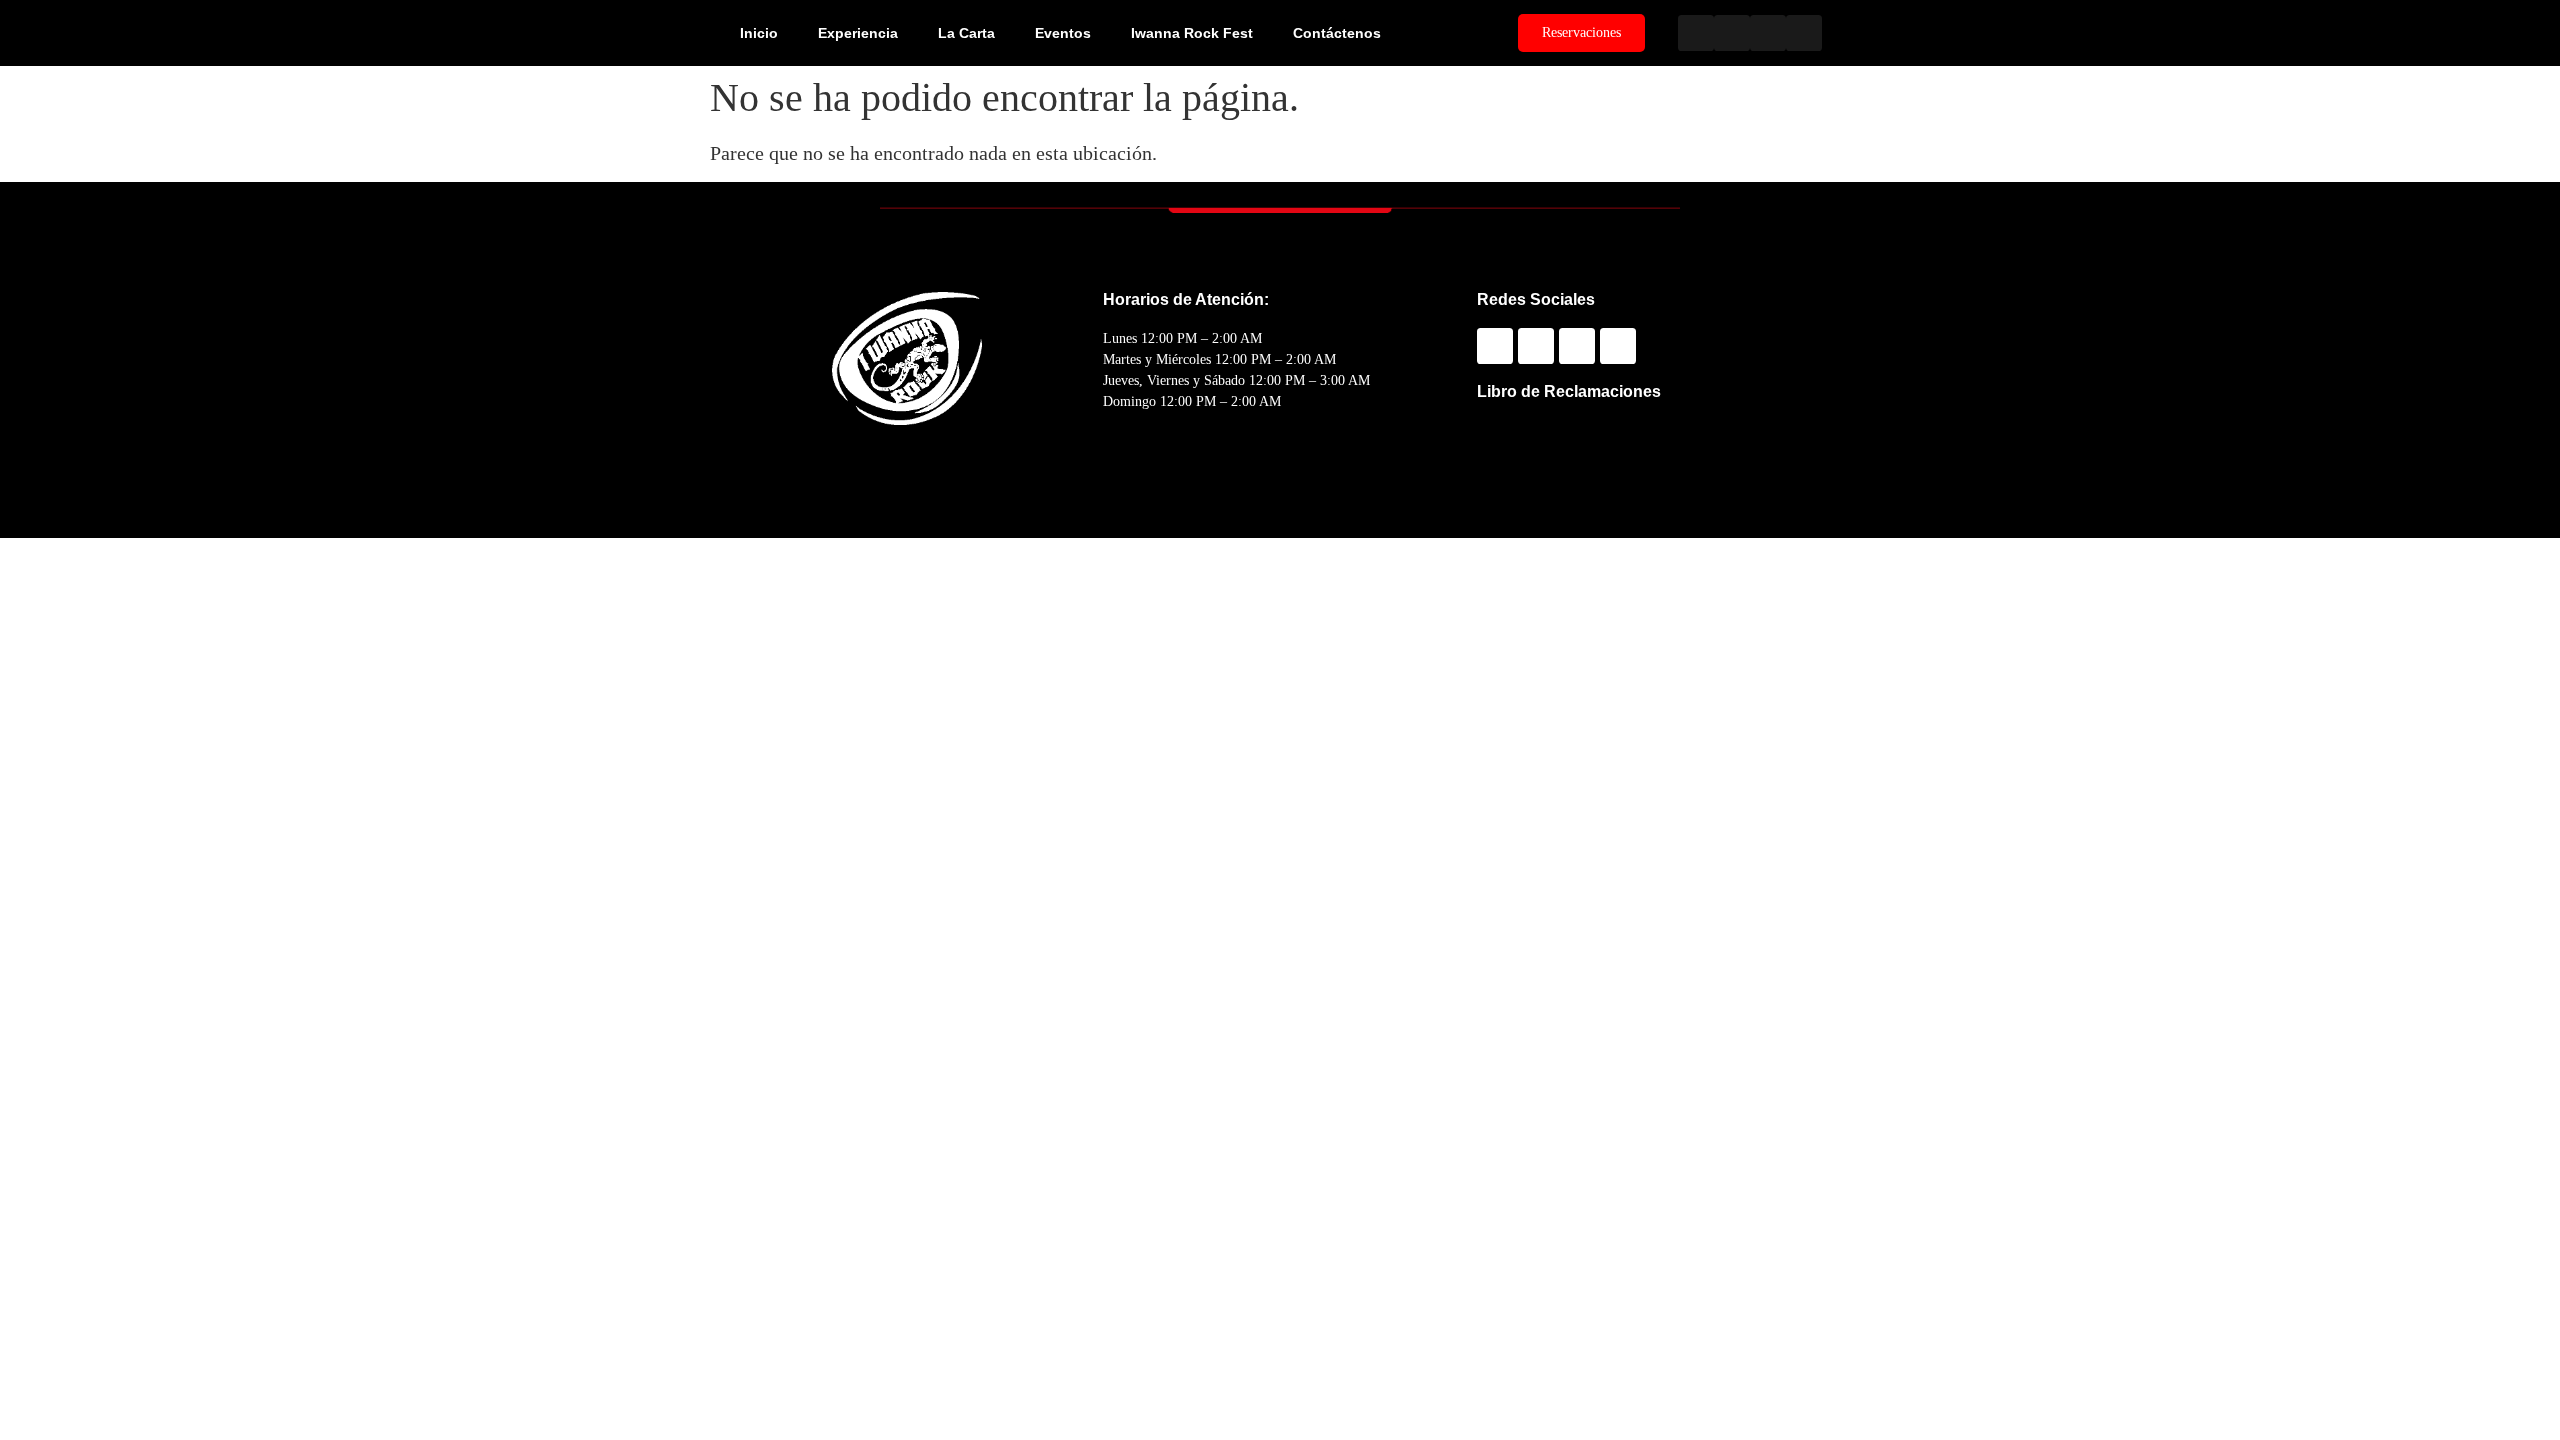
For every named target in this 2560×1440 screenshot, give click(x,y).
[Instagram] (1732, 33)
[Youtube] (1768, 33)
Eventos (1063, 33)
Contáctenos (1337, 33)
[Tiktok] (1804, 33)
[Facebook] (1696, 33)
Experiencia (858, 33)
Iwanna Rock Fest (1192, 33)
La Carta (966, 33)
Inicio (759, 33)
